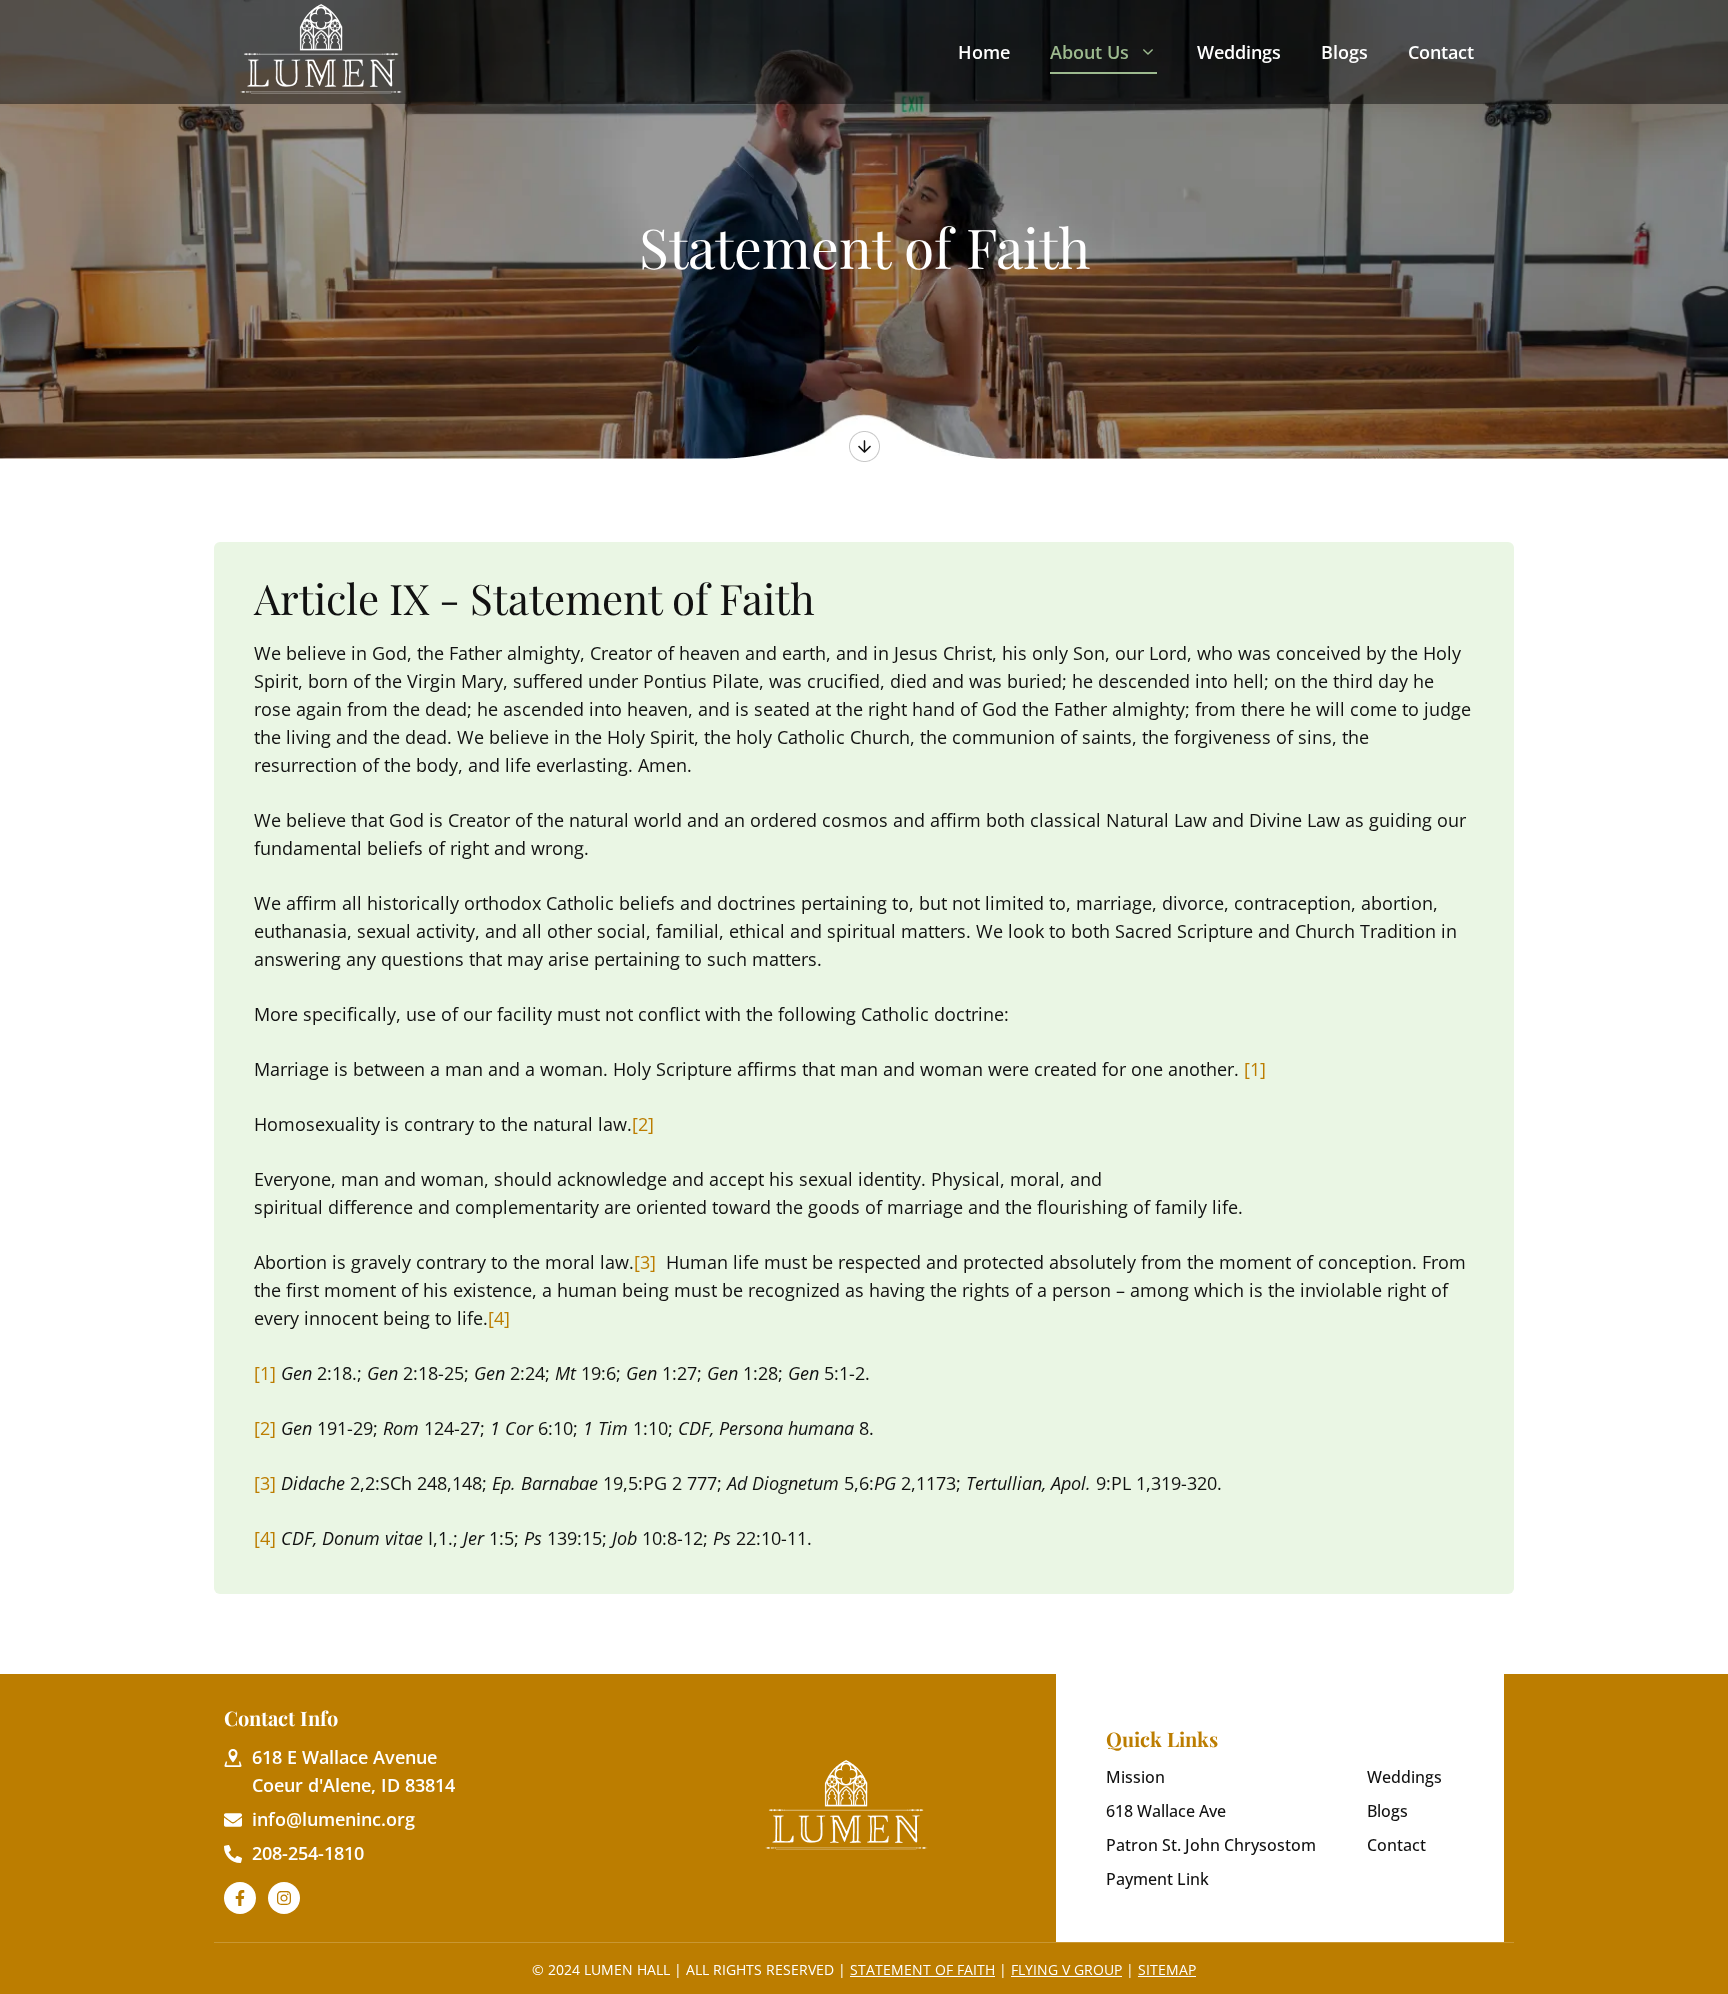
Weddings (1239, 52)
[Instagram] (284, 1898)
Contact (1441, 52)
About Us (1089, 52)
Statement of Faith (922, 1969)
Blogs (1344, 52)
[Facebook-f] (240, 1898)
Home (984, 52)
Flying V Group (1066, 1969)
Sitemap (1167, 1969)
